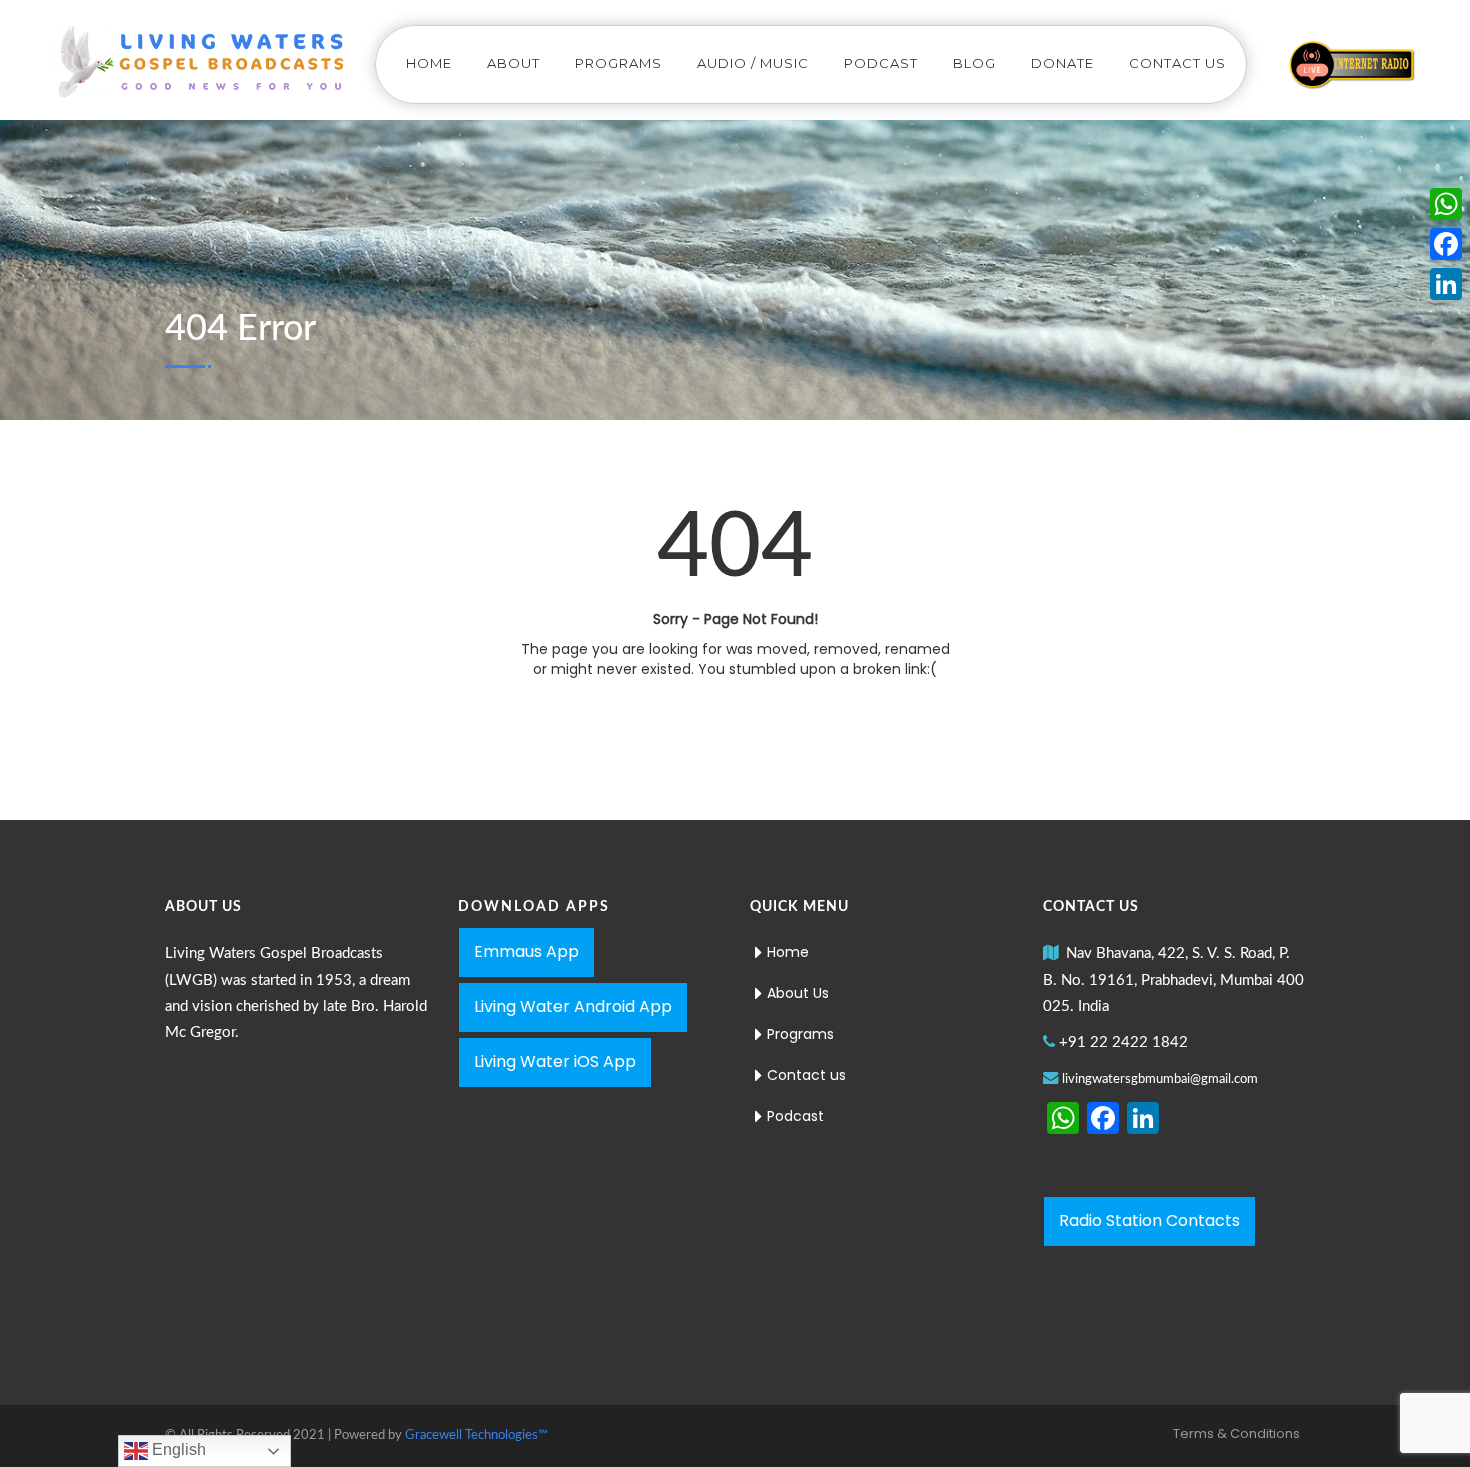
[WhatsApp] (1446, 204)
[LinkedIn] (1446, 284)
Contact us (1177, 63)
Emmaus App (526, 951)
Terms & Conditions (1236, 1433)
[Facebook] (1446, 244)
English (177, 1449)
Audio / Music (753, 63)
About (513, 63)
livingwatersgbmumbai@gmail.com (1160, 1079)
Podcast (881, 63)
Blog (974, 63)
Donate (1062, 63)
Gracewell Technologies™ (476, 1435)
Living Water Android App (573, 1006)
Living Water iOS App (555, 1061)
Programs (618, 63)
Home (429, 63)
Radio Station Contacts (1149, 1220)
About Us (798, 993)
